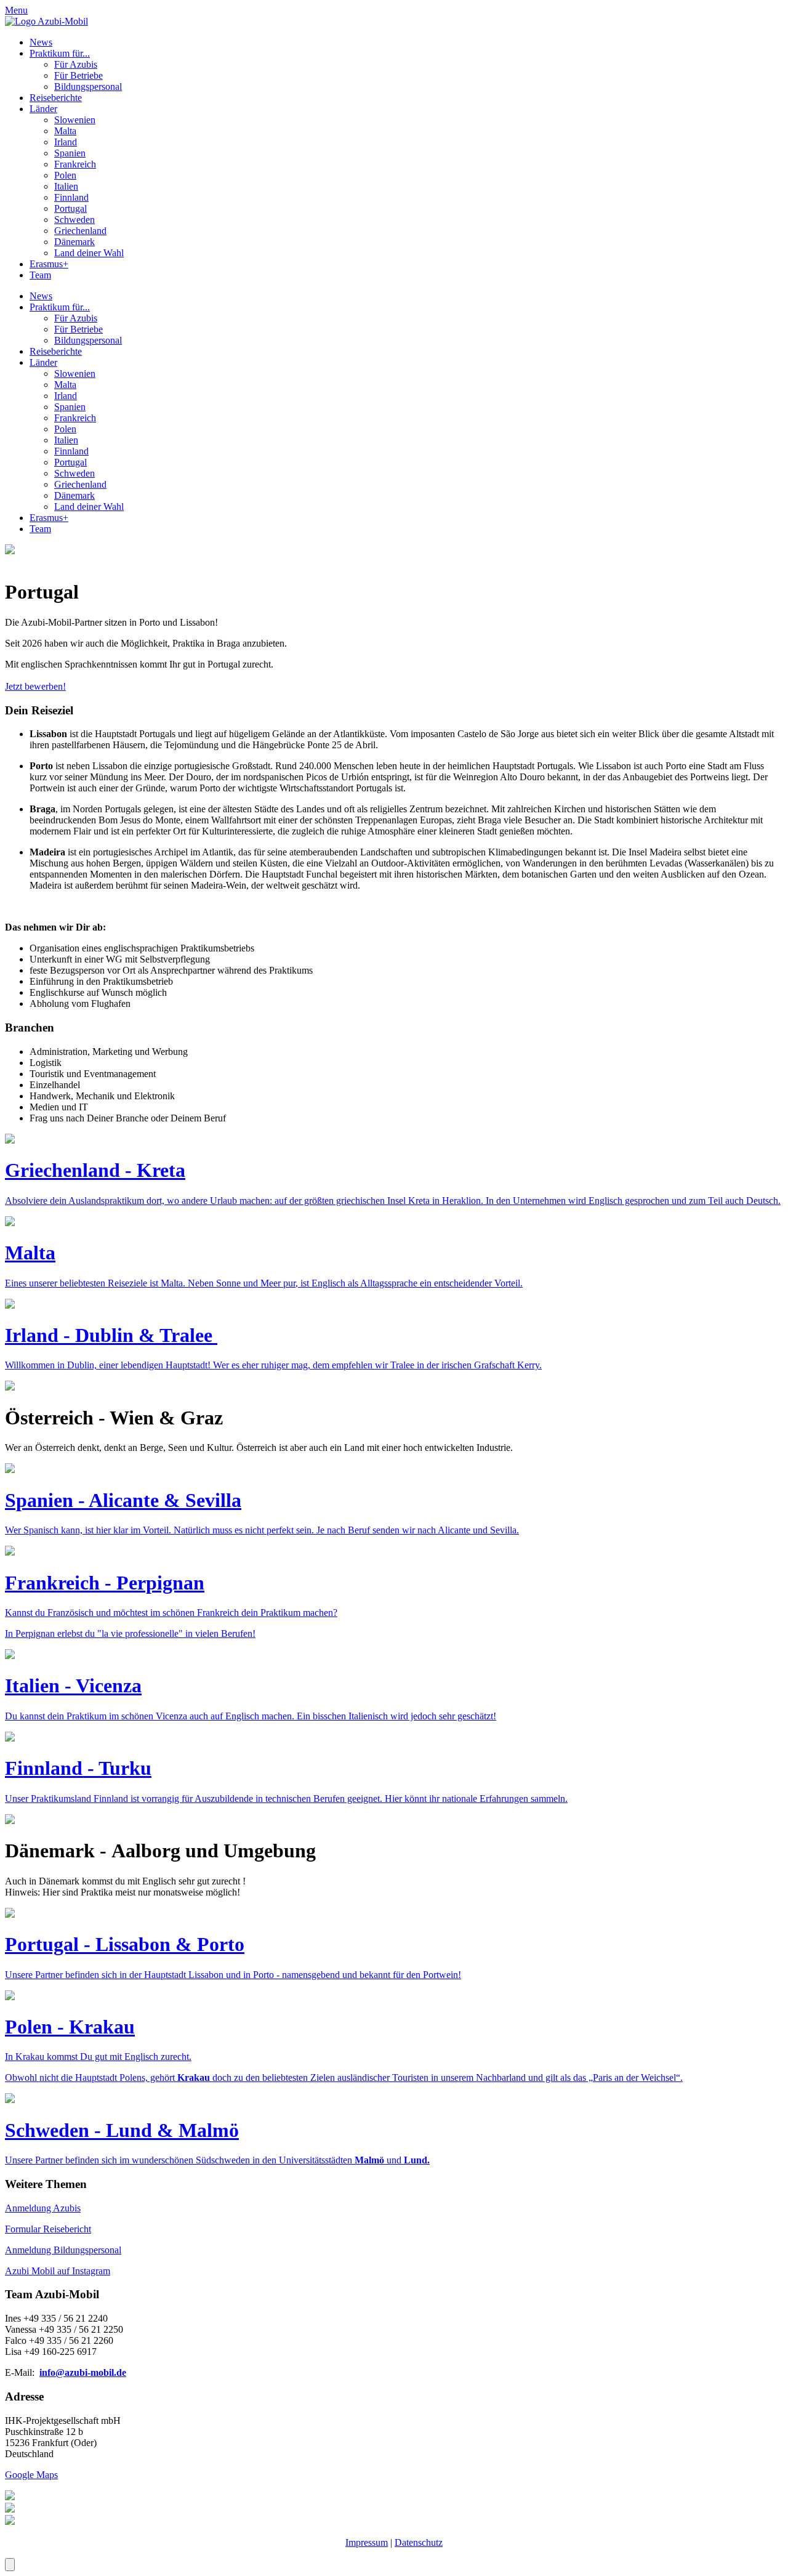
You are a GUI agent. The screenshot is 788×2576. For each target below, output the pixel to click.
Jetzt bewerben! (35, 686)
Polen (65, 175)
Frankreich (75, 164)
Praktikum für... (60, 53)
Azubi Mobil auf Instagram (58, 2271)
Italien (66, 186)
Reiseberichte (56, 98)
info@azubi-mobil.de (83, 2372)
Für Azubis (76, 64)
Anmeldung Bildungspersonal (63, 2250)
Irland (66, 142)
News (41, 42)
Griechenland (80, 231)
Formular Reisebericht (48, 2229)
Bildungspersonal (88, 87)
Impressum (367, 2542)
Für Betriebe (78, 75)
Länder (43, 109)
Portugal (70, 208)
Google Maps (31, 2475)
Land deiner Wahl (89, 253)
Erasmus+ (49, 264)
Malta (65, 131)
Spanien (70, 153)
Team (40, 275)
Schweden (74, 220)
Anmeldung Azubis (43, 2208)
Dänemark (74, 242)
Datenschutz (419, 2542)
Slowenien (75, 120)
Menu (16, 10)
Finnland (71, 197)
